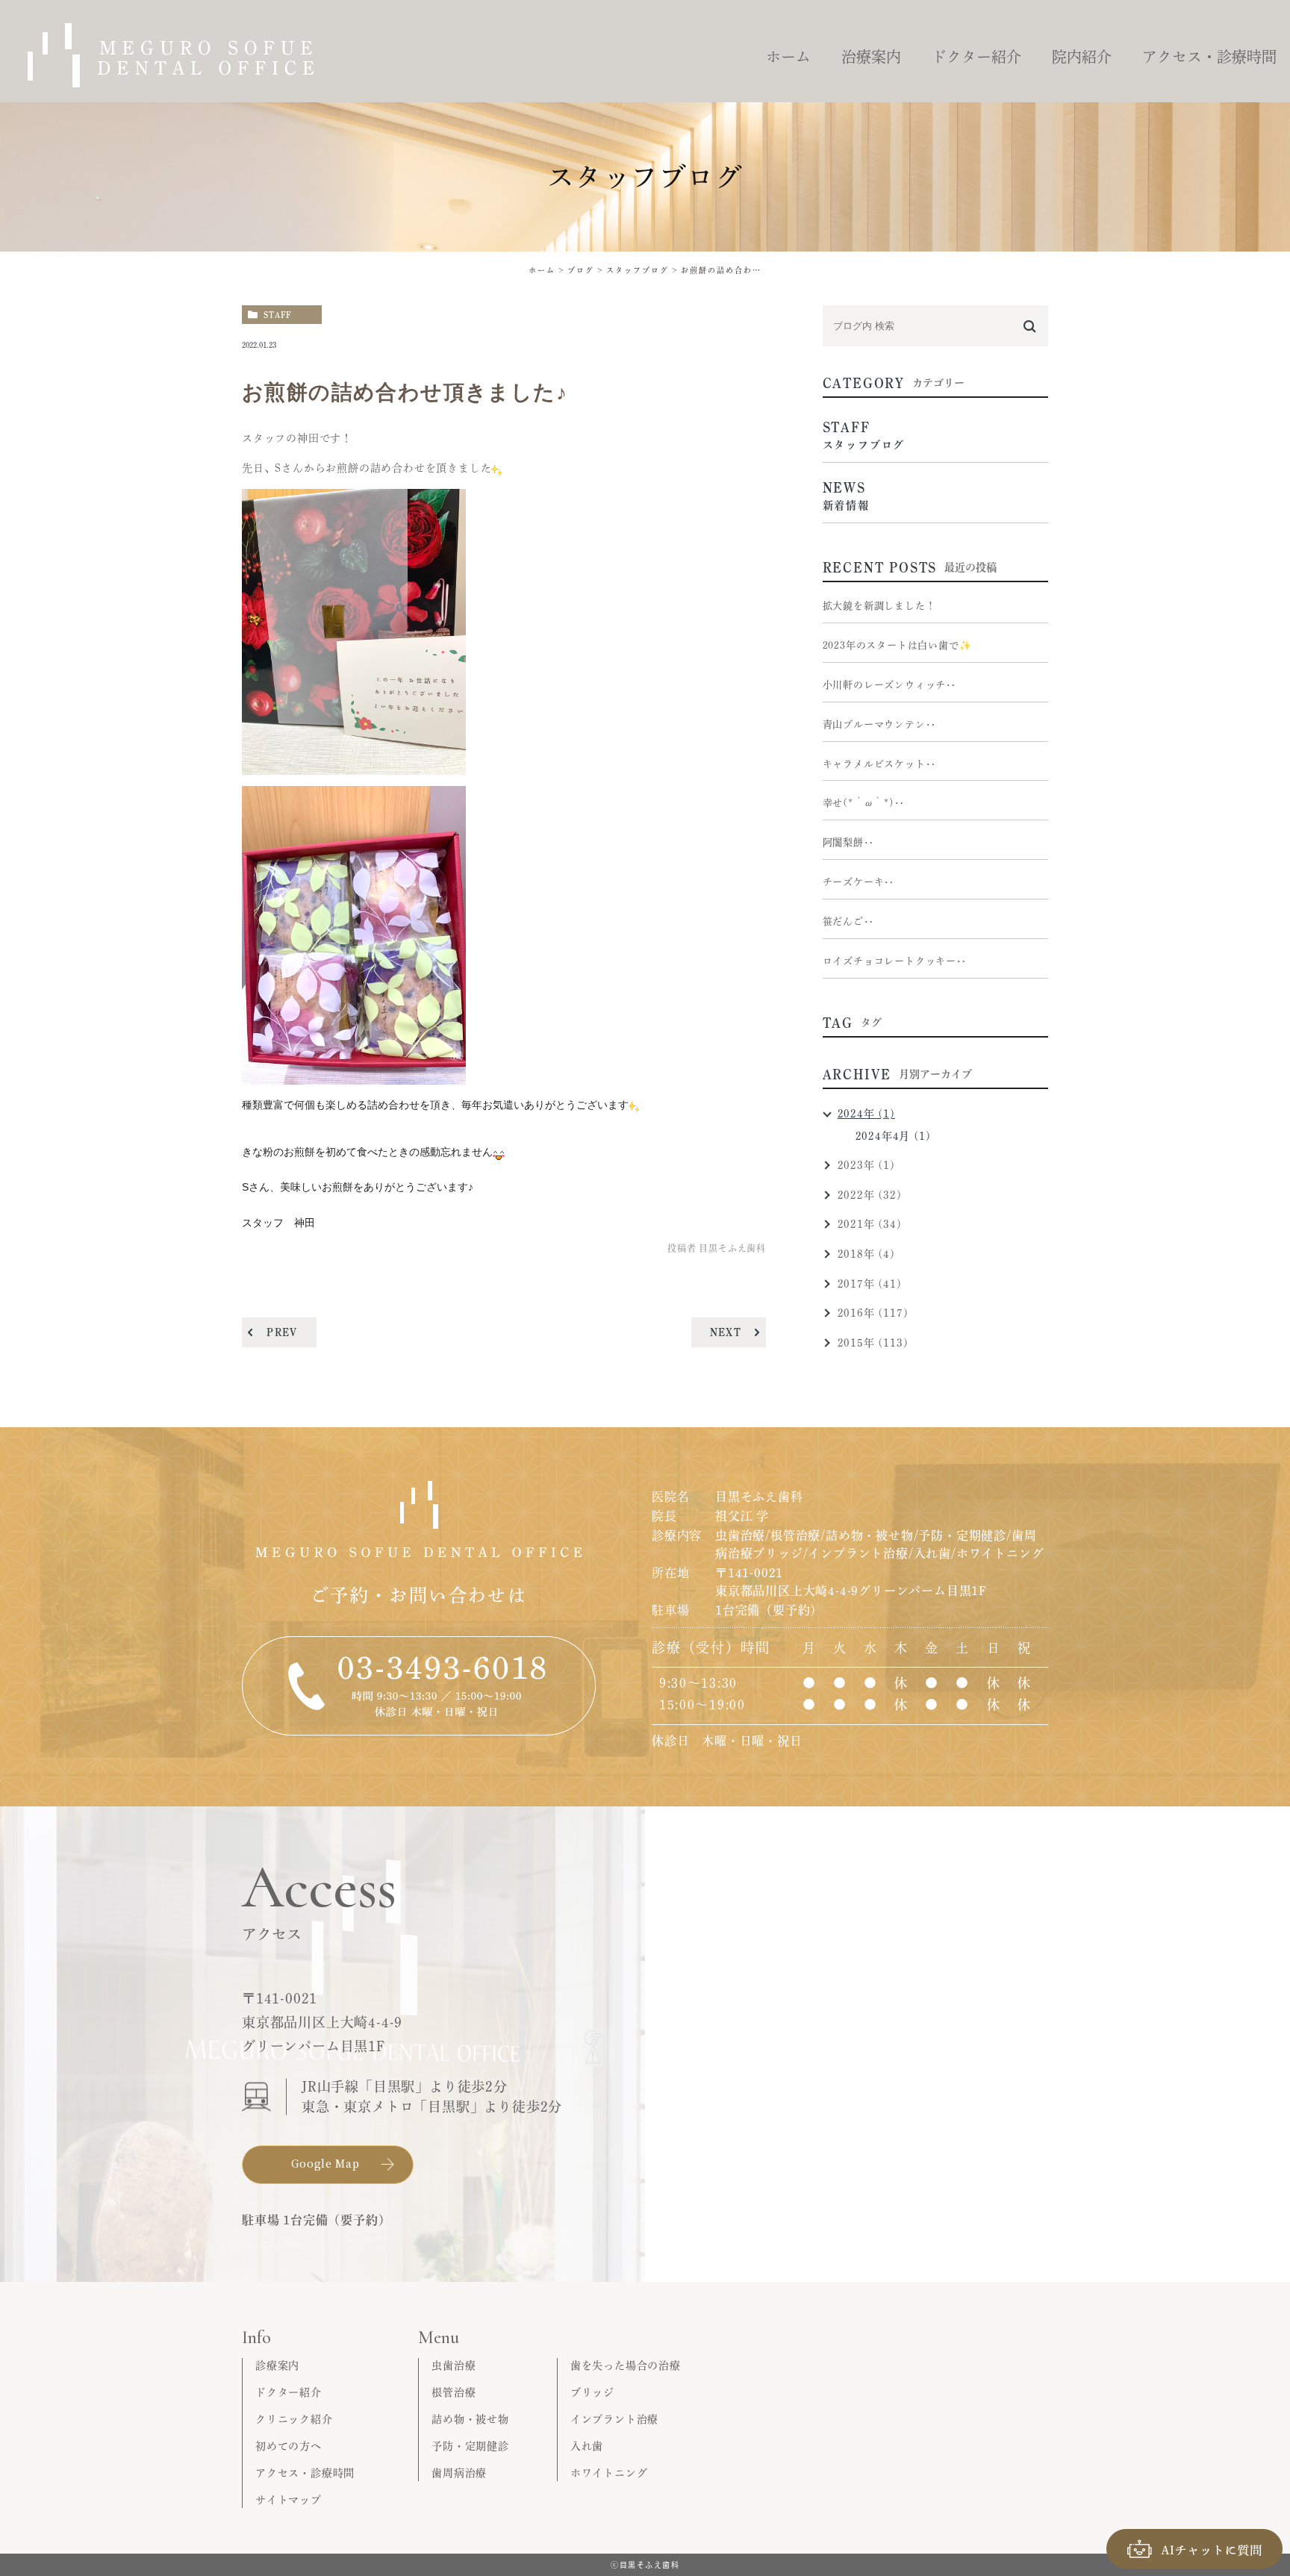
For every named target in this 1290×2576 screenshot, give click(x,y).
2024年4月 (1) (893, 1136)
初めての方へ (289, 2446)
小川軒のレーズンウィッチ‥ (889, 685)
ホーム (542, 270)
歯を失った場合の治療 (626, 2366)
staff (278, 315)
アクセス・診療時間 (305, 2473)
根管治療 (454, 2392)
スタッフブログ (638, 270)
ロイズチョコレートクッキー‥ (895, 961)
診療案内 (277, 2366)
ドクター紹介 (289, 2392)
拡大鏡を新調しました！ (879, 606)
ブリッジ (592, 2392)
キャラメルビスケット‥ (879, 764)
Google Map (325, 2163)
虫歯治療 (454, 2366)
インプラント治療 (614, 2419)
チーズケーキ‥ (859, 882)
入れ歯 (587, 2446)
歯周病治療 (459, 2473)
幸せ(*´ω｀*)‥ (864, 803)
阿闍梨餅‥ (848, 842)
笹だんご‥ (848, 921)
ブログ (581, 270)
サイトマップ (289, 2500)
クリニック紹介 (294, 2419)
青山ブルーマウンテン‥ (879, 724)
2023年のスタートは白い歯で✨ (897, 645)
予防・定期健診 (470, 2446)
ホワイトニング (609, 2473)
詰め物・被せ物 (470, 2419)
